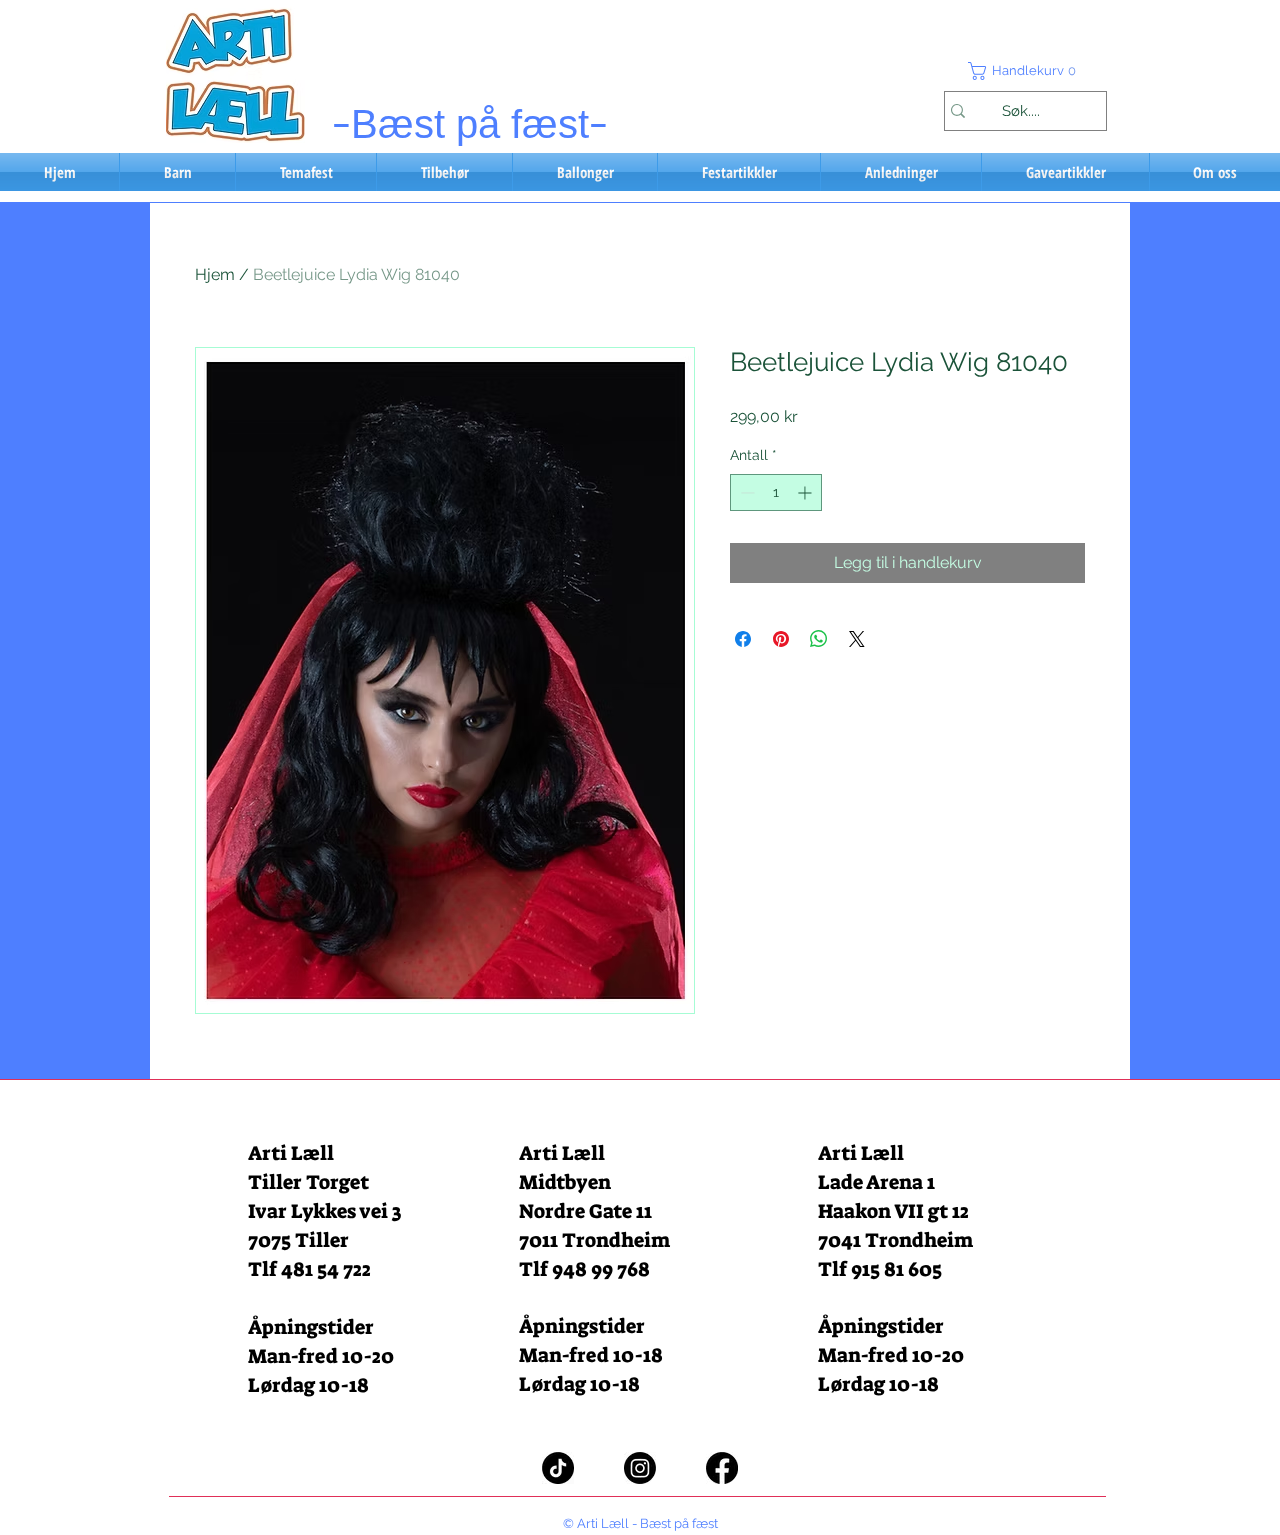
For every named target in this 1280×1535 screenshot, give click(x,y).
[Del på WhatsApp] (819, 639)
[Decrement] (745, 492)
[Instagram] (640, 1468)
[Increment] (806, 492)
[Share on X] (857, 639)
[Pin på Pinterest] (781, 639)
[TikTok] (558, 1468)
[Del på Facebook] (743, 639)
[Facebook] (722, 1468)
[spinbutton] (776, 492)
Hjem (215, 274)
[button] (1025, 71)
